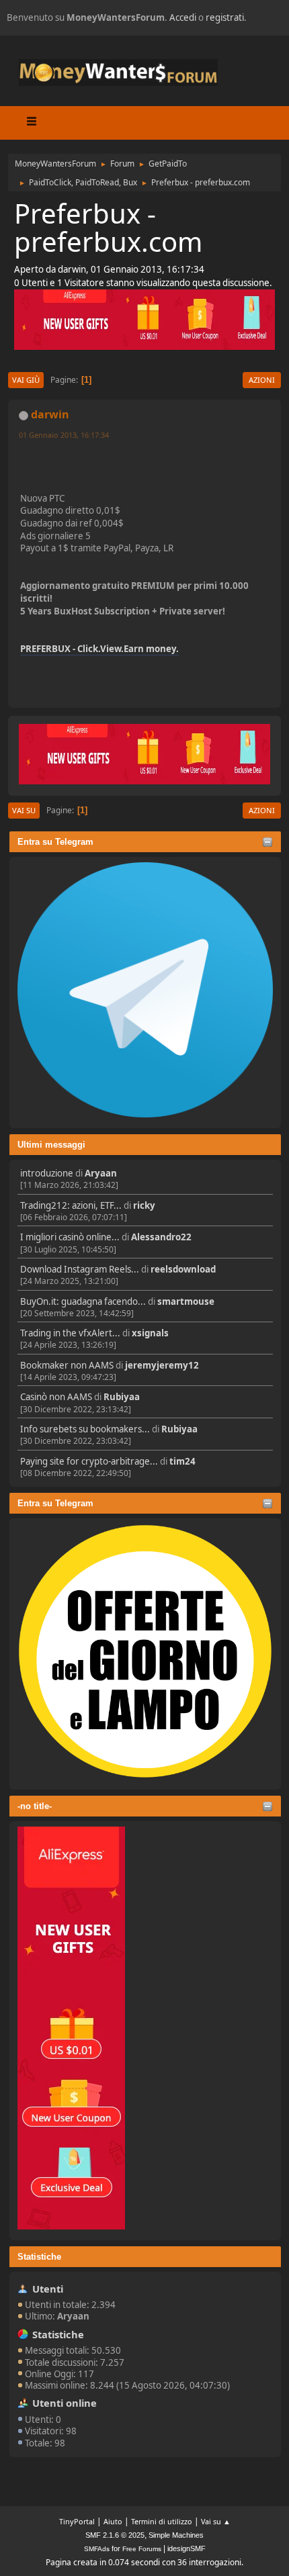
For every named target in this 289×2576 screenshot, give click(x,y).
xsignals (150, 1333)
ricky (144, 1205)
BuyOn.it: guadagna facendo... (83, 1301)
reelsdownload (183, 1269)
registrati (225, 17)
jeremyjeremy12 (162, 1365)
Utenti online (65, 2403)
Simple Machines (176, 2535)
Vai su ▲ (216, 2521)
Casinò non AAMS (56, 1397)
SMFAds (97, 2549)
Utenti (48, 2289)
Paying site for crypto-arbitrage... (89, 1461)
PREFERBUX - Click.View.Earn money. (99, 649)
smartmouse (186, 1301)
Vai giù (26, 380)
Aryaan (101, 1173)
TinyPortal (77, 2521)
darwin (50, 414)
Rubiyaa (122, 1397)
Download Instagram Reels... (80, 1269)
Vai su (24, 810)
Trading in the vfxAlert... (70, 1333)
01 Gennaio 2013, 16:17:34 (64, 435)
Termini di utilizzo (162, 2521)
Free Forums (142, 2549)
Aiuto (113, 2521)
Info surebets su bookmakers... (85, 1429)
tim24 (182, 1461)
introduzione (47, 1173)
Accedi (183, 17)
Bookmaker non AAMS (67, 1365)
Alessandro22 (161, 1237)
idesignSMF (187, 2548)
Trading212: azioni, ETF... (71, 1205)
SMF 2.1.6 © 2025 (115, 2535)
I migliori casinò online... (70, 1237)
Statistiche (39, 2257)
